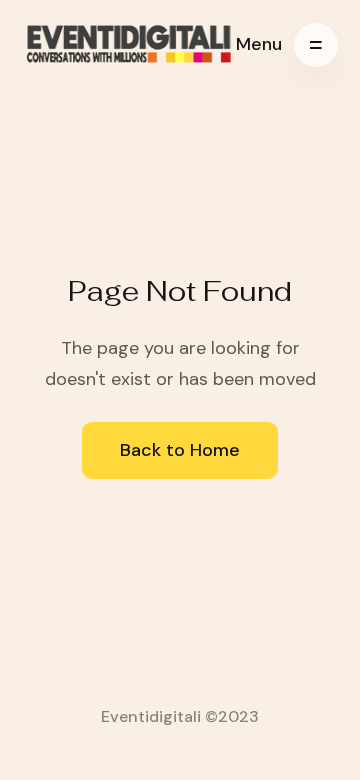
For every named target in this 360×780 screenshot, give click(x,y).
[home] (129, 45)
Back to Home (180, 450)
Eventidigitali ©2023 (180, 716)
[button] (287, 45)
